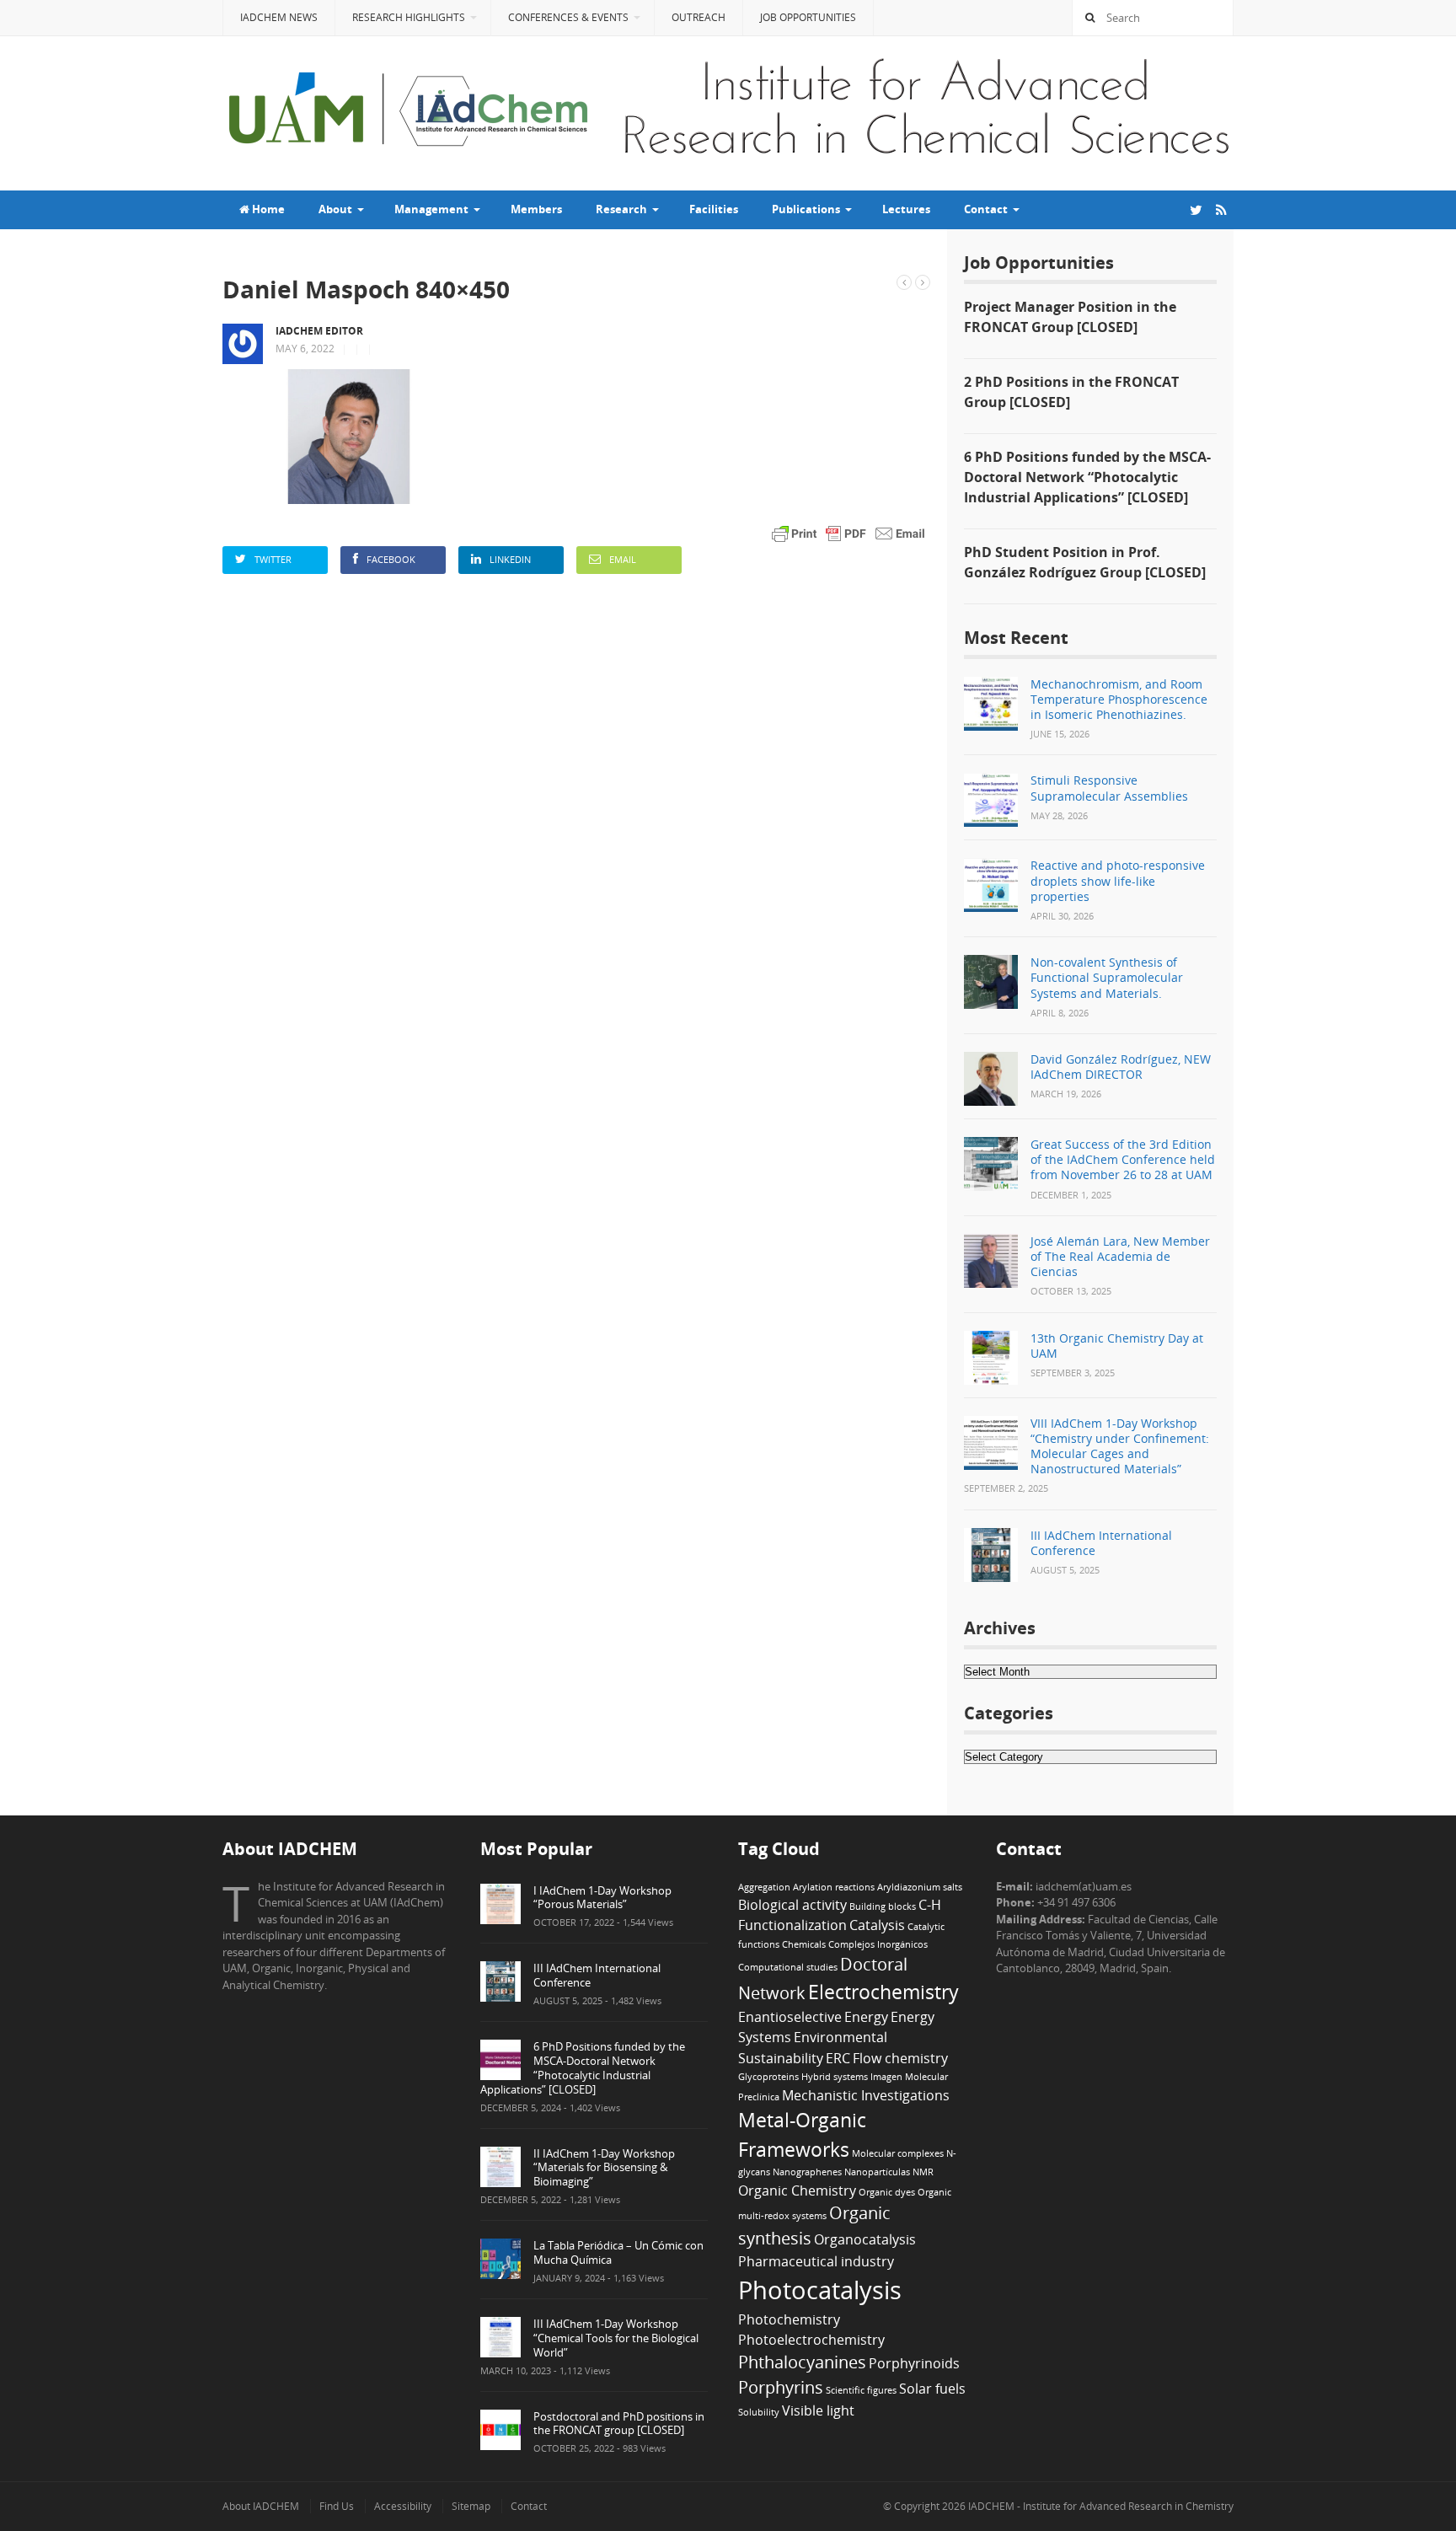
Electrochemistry (883, 1992)
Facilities (714, 209)
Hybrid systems (835, 2077)
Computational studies (788, 1967)
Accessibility (403, 2506)
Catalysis (877, 1925)
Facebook (391, 559)
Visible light (818, 2410)
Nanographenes (807, 2172)
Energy (866, 2017)
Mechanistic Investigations (866, 2095)
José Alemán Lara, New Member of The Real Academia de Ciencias (1120, 1256)
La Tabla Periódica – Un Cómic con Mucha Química (618, 2252)
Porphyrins (781, 2387)
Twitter (273, 559)
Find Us (337, 2506)
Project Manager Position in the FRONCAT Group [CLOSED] (1070, 317)
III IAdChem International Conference (1101, 1543)
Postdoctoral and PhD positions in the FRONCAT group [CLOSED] (619, 2424)
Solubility (759, 2412)
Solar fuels (932, 2389)
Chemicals (804, 1944)
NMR (923, 2172)
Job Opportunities (808, 17)
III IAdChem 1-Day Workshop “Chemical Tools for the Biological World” (616, 2338)
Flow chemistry (900, 2058)
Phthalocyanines (802, 2362)
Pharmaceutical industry (816, 2261)
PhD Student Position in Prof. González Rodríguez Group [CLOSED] (1085, 562)
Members (536, 209)
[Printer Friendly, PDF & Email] (848, 532)
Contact (529, 2506)
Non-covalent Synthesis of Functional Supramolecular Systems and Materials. (1107, 977)
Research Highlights (409, 17)
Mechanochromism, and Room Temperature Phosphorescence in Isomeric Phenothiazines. (1119, 699)
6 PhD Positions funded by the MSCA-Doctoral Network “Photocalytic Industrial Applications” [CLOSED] (1087, 477)
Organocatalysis (865, 2239)
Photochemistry (789, 2319)
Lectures (906, 209)
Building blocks (883, 1906)
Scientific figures (861, 2390)
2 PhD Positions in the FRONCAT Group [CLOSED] (1071, 392)
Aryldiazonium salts (920, 1887)
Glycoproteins (768, 2077)
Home (267, 209)
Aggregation (764, 1887)
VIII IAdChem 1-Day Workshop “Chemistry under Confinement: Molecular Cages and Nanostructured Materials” (1120, 1446)
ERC (838, 2058)
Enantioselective (790, 2017)
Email (623, 559)
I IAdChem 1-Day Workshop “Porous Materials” (602, 1898)
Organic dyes (887, 2192)
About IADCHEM (261, 2506)
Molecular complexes (898, 2153)
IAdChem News (279, 17)
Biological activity (792, 1905)
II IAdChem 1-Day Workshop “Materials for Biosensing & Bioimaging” (604, 2168)
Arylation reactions (834, 1887)
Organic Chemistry (797, 2190)
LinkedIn (510, 559)
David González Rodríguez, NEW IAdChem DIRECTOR (1121, 1067)
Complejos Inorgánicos (878, 1944)
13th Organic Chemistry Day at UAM (1117, 1346)
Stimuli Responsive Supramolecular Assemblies (1109, 788)
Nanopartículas (877, 2172)
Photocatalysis (820, 2290)
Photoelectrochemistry (811, 2340)
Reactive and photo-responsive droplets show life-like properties (1118, 880)
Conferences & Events (568, 17)
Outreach (699, 17)
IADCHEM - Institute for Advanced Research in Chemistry (1100, 2506)
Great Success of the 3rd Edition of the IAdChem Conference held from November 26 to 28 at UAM (1123, 1159)
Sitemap (471, 2506)
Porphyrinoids (914, 2363)
